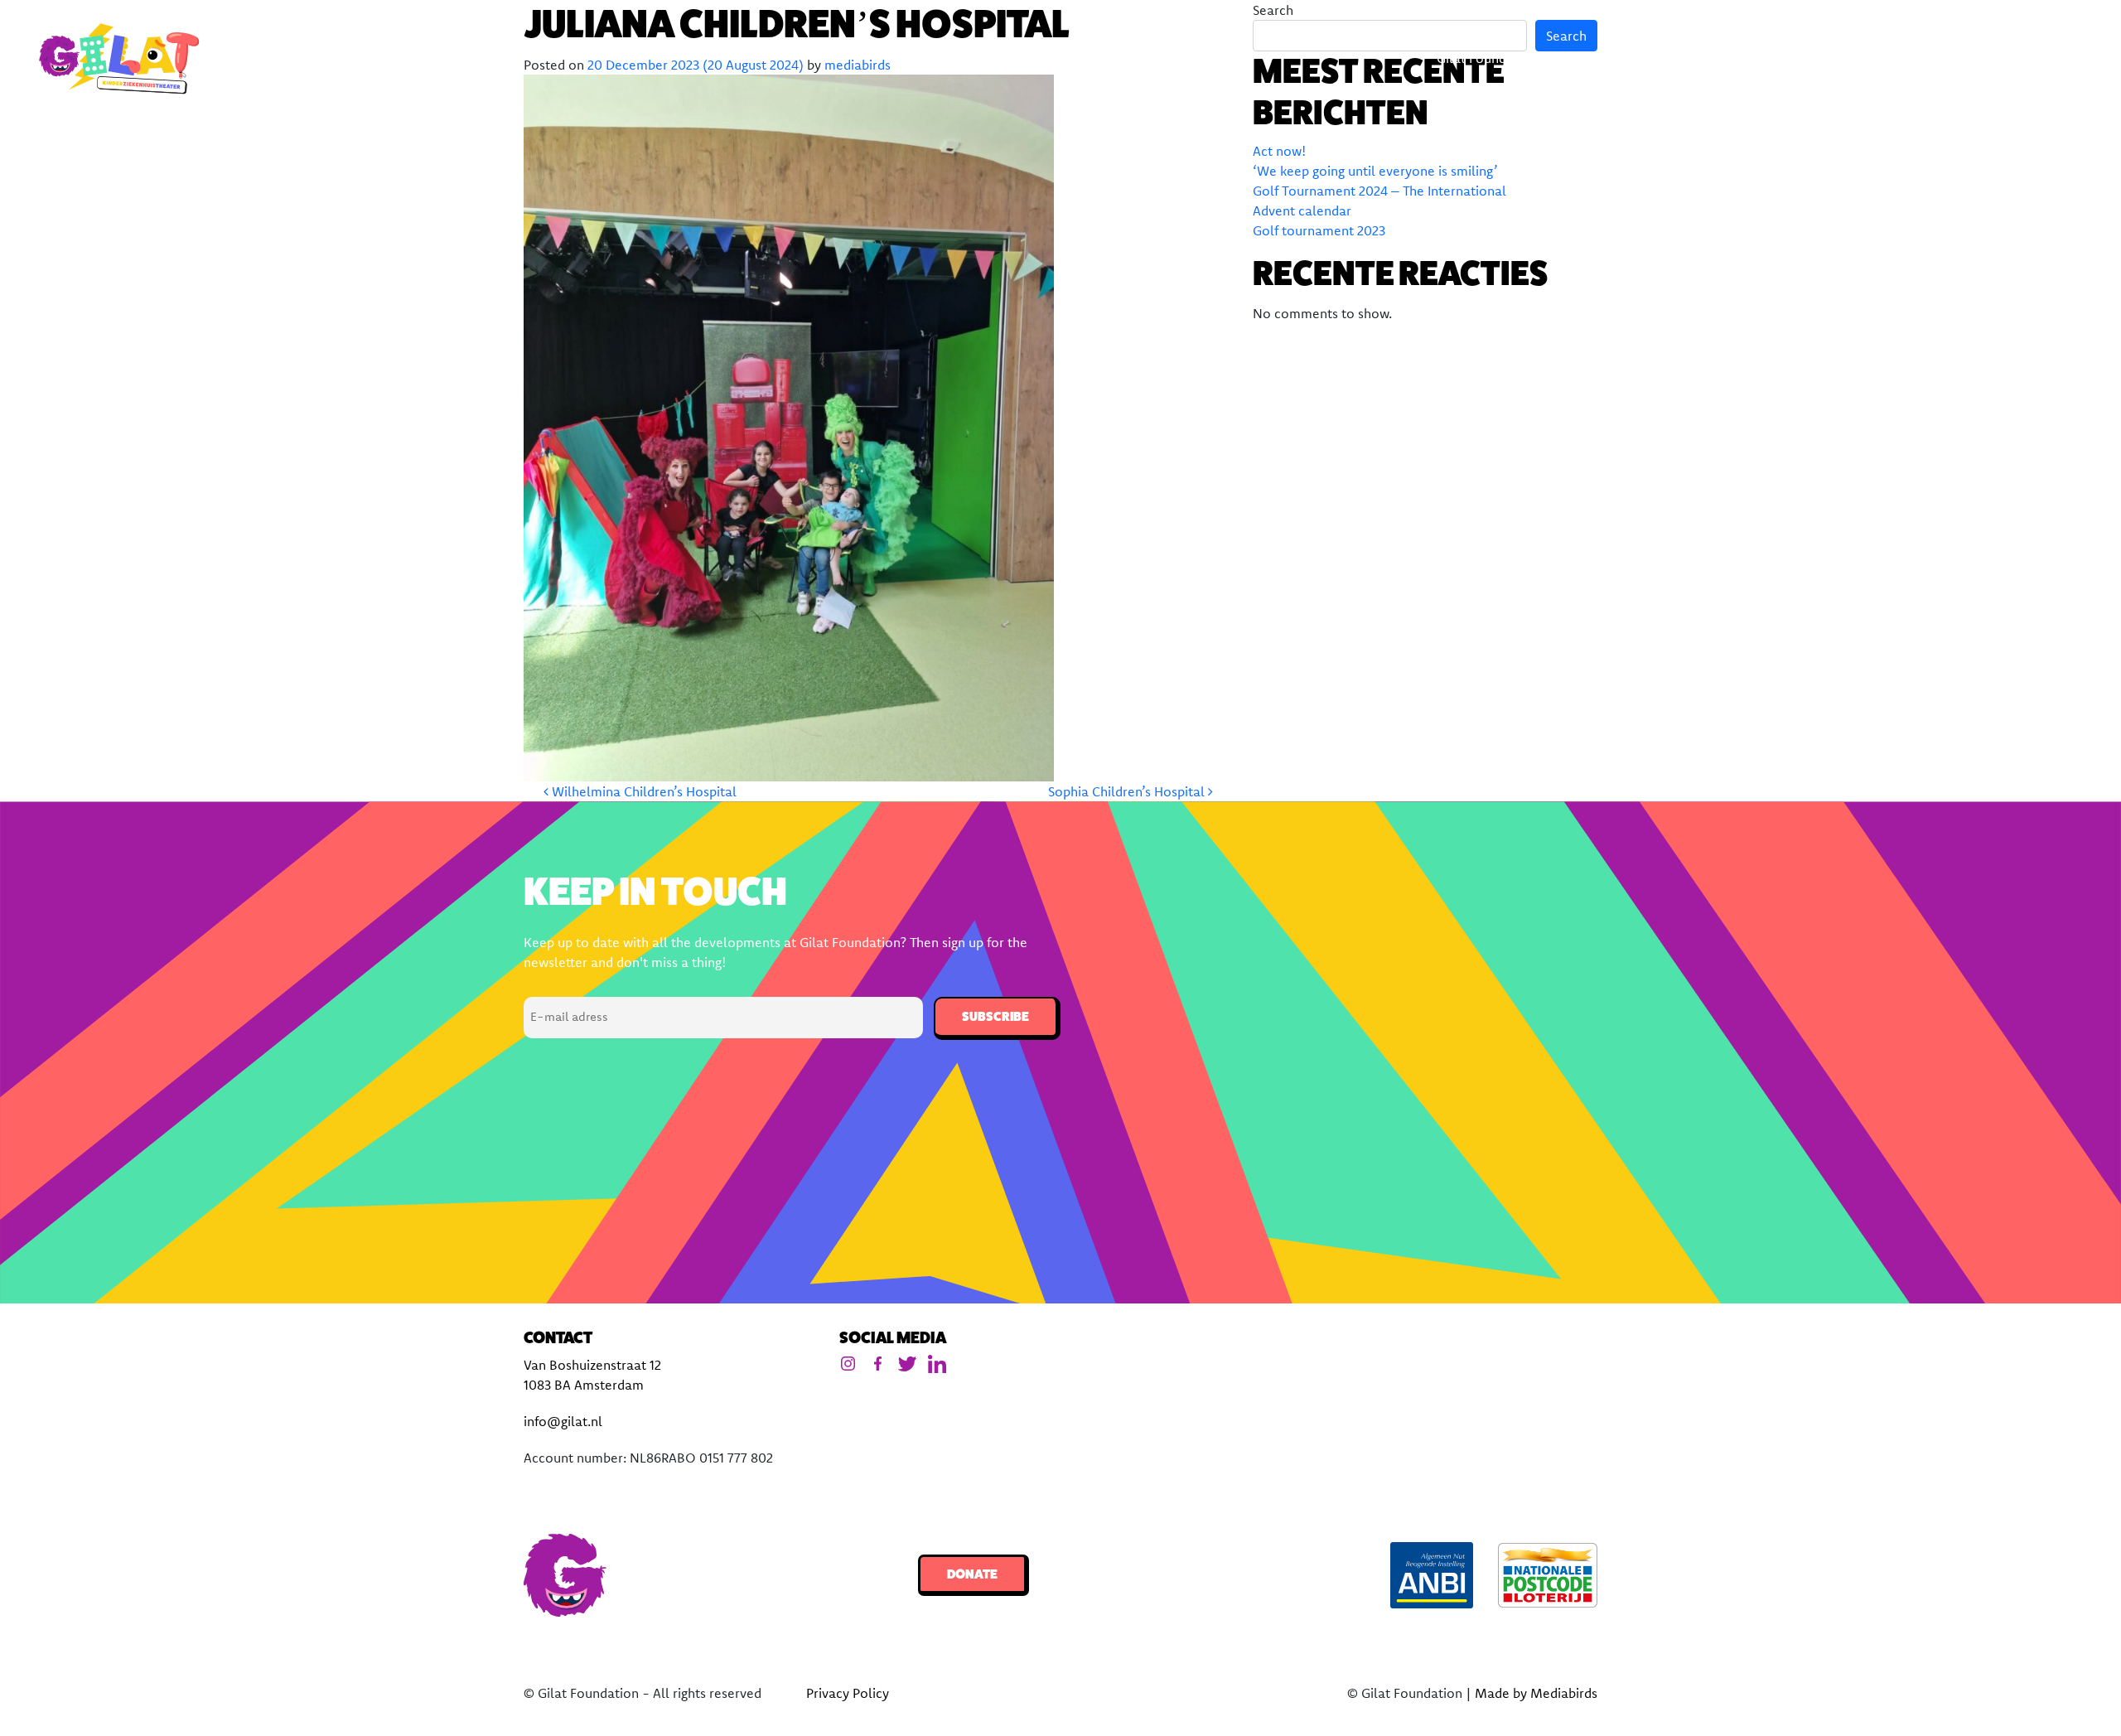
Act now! (1279, 151)
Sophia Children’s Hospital (1128, 791)
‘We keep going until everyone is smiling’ (1375, 171)
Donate (972, 1574)
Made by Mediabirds (1536, 1693)
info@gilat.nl (563, 1421)
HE (2080, 58)
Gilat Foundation (1487, 58)
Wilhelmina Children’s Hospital (643, 791)
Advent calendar (1302, 210)
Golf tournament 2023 (1319, 230)
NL (2031, 58)
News (1840, 58)
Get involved (1928, 58)
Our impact (1756, 58)
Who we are (1630, 58)
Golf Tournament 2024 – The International (1379, 191)
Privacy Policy (848, 1693)
